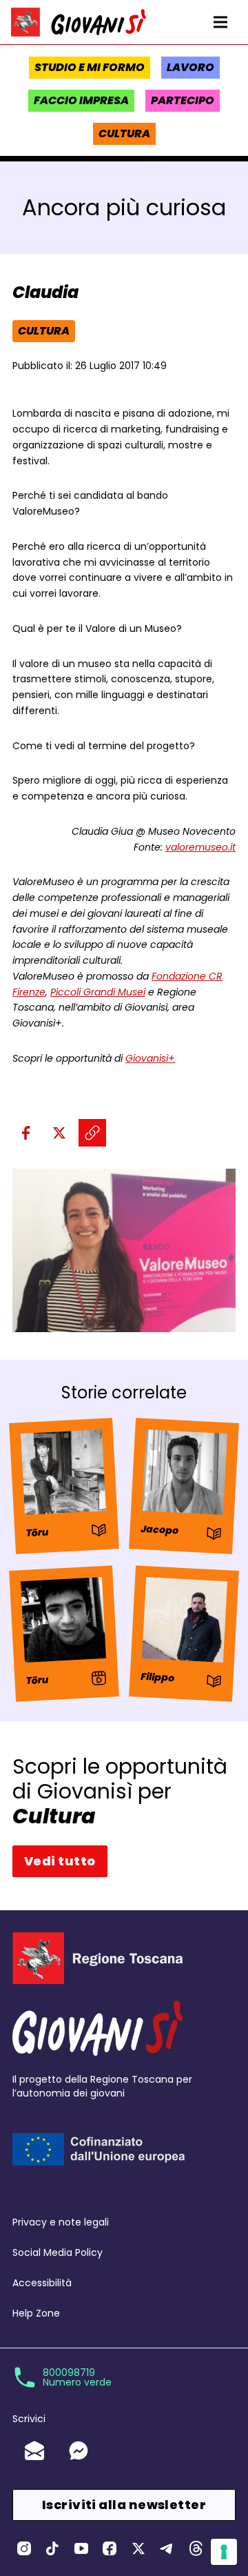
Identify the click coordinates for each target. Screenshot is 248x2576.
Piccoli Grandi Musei (98, 992)
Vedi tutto (60, 1861)
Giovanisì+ (150, 1058)
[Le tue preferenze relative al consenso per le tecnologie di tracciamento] (224, 2552)
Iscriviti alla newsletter (124, 2505)
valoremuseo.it (200, 847)
